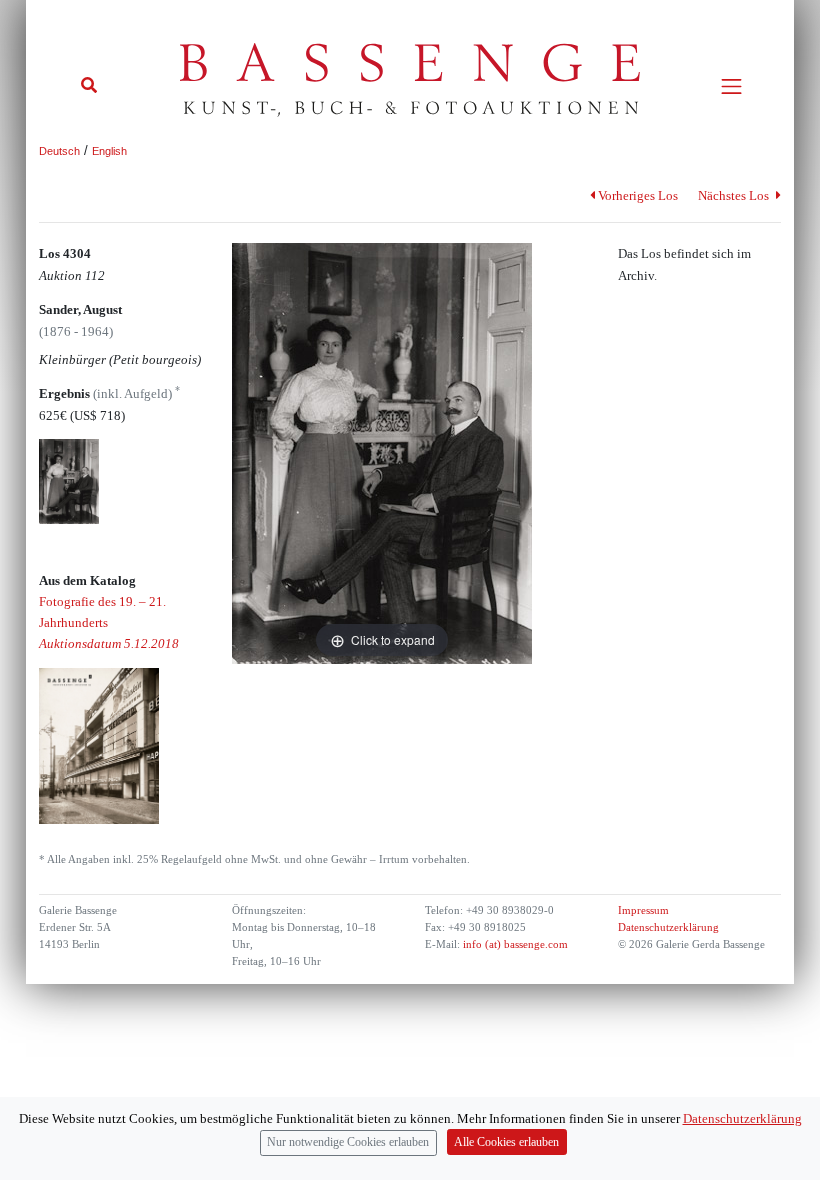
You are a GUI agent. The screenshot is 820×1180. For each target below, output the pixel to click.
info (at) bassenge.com (514, 944)
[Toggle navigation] (731, 86)
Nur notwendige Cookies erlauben (348, 1142)
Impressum (643, 910)
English (109, 151)
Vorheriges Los (638, 195)
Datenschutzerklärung (668, 927)
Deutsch (59, 151)
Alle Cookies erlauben (506, 1142)
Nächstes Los (735, 195)
